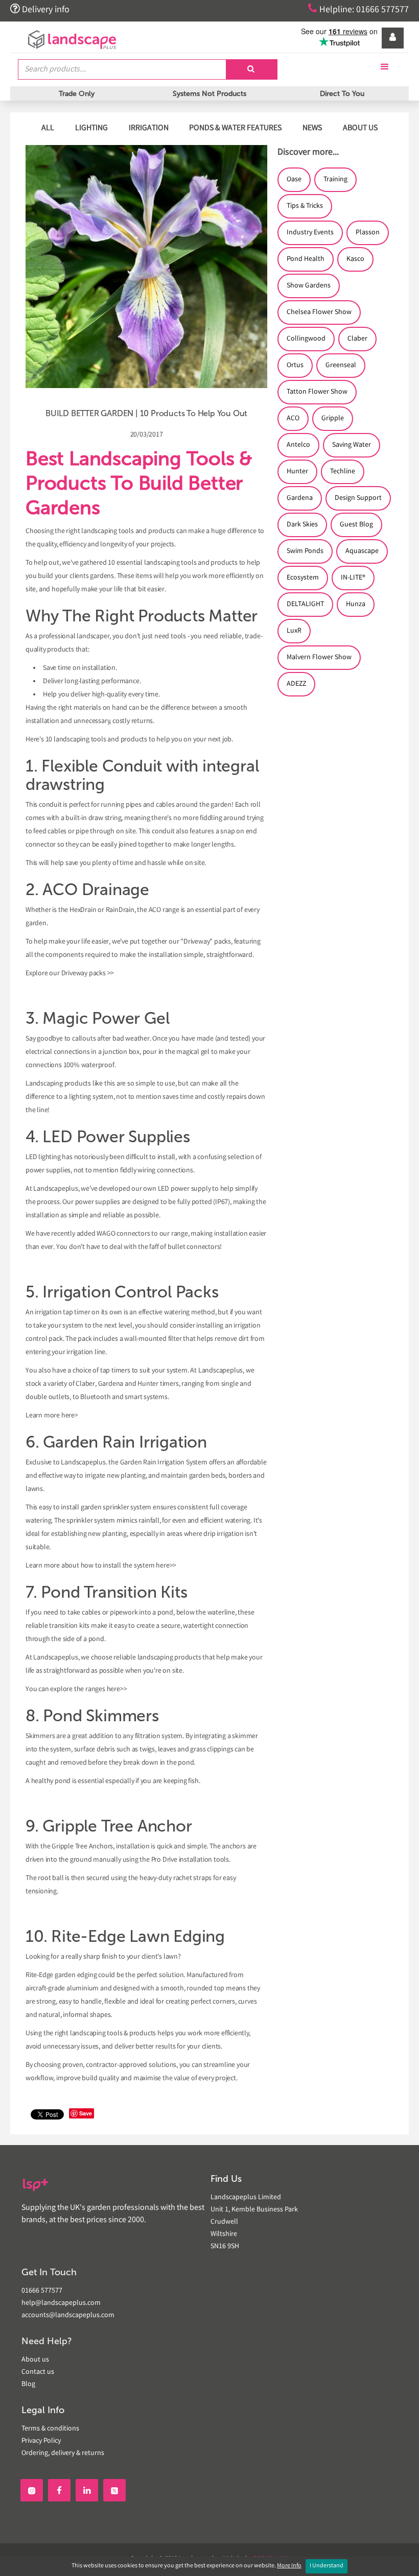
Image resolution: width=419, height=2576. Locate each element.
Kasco (355, 259)
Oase (294, 180)
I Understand (327, 2566)
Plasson (368, 233)
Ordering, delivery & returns (63, 2453)
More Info (289, 2566)
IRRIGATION (149, 128)
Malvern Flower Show (319, 658)
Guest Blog (356, 525)
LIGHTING (91, 128)
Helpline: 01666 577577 (358, 9)
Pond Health (306, 259)
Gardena (300, 498)
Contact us (38, 2372)
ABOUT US (360, 128)
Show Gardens (309, 286)
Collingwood (306, 339)
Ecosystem (303, 578)
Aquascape (362, 551)
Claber (357, 339)
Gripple (333, 419)
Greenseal (341, 366)
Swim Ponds (305, 551)
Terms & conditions (50, 2429)
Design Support (358, 498)
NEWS (312, 128)
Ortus (295, 366)
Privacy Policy (41, 2441)
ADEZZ (296, 684)
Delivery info (40, 9)
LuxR (294, 631)
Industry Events (310, 233)
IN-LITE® (353, 578)
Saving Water (352, 445)
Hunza (356, 605)
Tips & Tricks (305, 206)
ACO (293, 419)
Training (335, 180)
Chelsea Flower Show (319, 312)
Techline (343, 472)
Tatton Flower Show (317, 392)
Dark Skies (302, 525)
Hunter (297, 472)
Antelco (298, 445)
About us (35, 2360)
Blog (28, 2385)
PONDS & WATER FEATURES (235, 128)
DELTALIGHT (305, 605)
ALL (48, 128)
